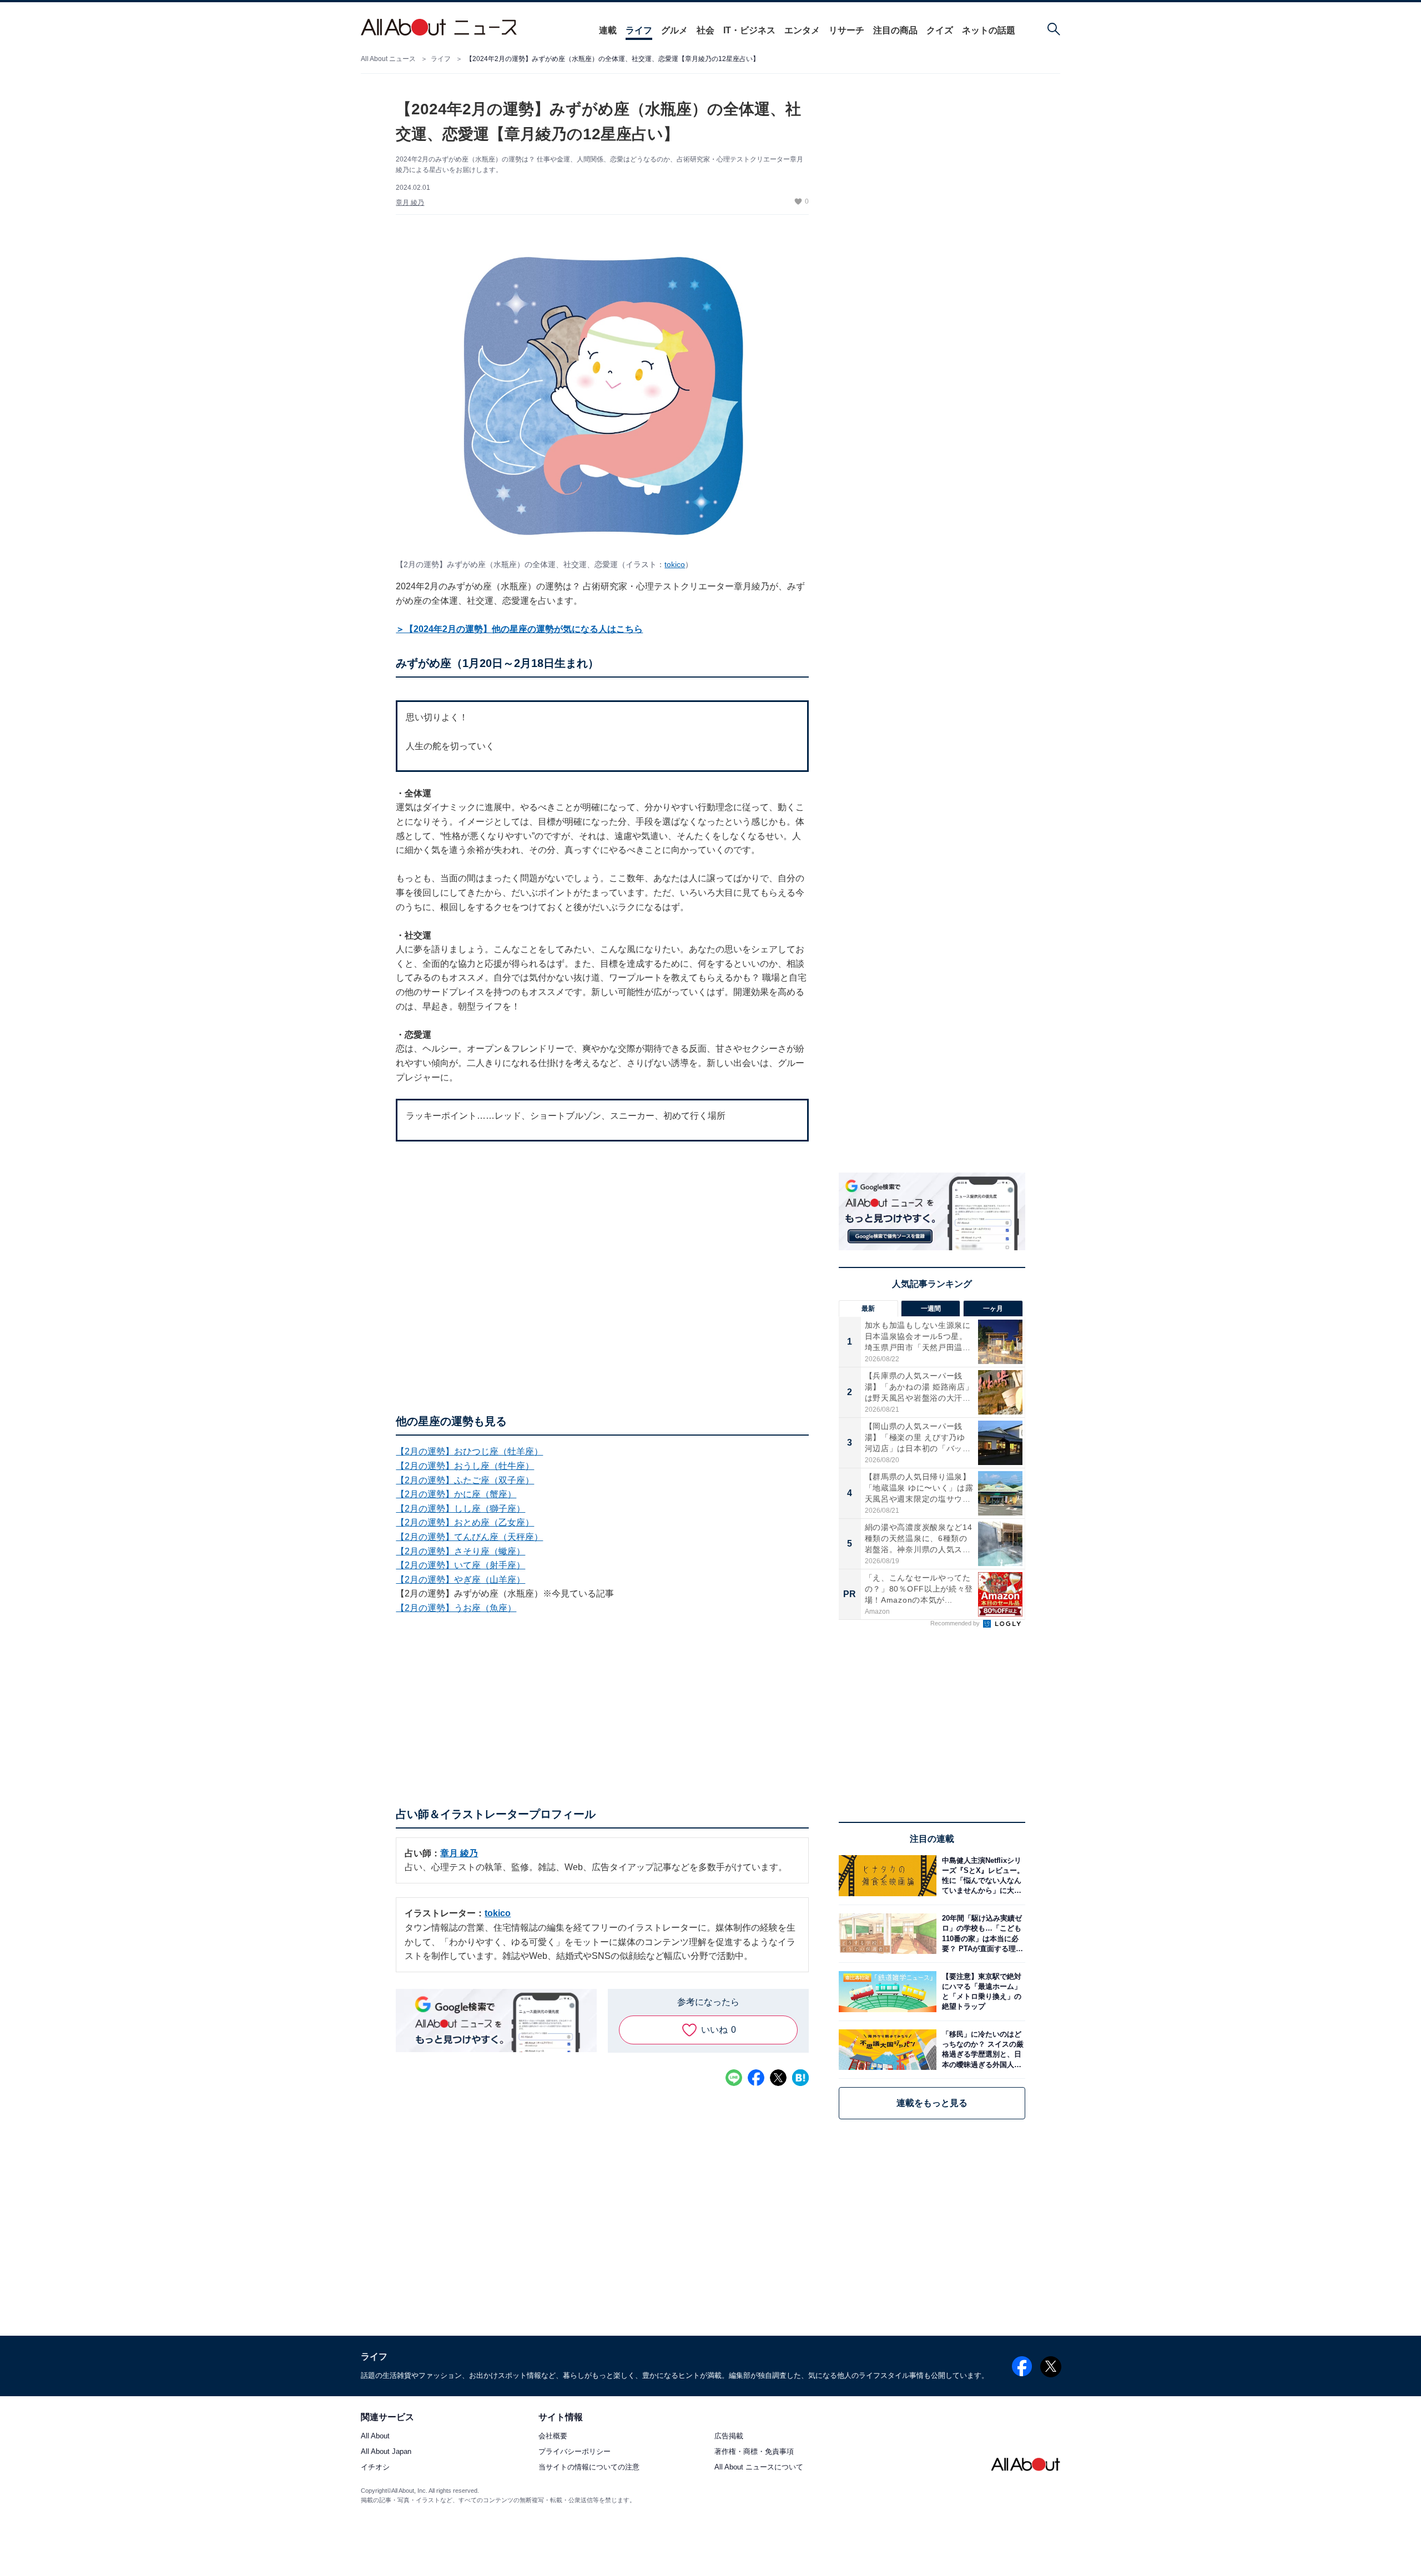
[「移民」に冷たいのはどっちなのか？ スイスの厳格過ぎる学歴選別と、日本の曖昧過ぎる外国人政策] (981, 2050)
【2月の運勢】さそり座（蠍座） (460, 1551)
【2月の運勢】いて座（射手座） (460, 1565)
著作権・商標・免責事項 (754, 2452)
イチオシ (375, 2468)
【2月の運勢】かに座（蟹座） (456, 1494)
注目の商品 (895, 30)
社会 (706, 30)
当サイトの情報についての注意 (589, 2468)
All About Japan (386, 2452)
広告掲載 (729, 2436)
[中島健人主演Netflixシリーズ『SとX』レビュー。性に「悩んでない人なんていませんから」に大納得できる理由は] (981, 1875)
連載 (608, 30)
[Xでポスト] (778, 2078)
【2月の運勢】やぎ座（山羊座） (460, 1580)
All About (375, 2436)
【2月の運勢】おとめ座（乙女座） (465, 1522)
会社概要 (553, 2436)
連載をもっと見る (932, 2103)
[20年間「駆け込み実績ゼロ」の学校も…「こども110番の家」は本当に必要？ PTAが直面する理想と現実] (981, 1934)
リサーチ (846, 30)
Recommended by (956, 1623)
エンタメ (802, 30)
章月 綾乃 (410, 203)
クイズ (940, 30)
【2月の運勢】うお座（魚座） (456, 1608)
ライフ (639, 30)
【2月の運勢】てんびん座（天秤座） (469, 1537)
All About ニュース (388, 59)
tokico (675, 564)
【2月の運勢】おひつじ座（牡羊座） (469, 1451)
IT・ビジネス (749, 30)
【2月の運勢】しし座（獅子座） (460, 1509)
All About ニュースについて (759, 2468)
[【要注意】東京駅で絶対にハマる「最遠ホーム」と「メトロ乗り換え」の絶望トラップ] (981, 1991)
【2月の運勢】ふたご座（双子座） (465, 1480)
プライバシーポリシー (575, 2452)
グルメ (674, 30)
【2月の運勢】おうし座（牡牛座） (465, 1466)
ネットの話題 (989, 30)
